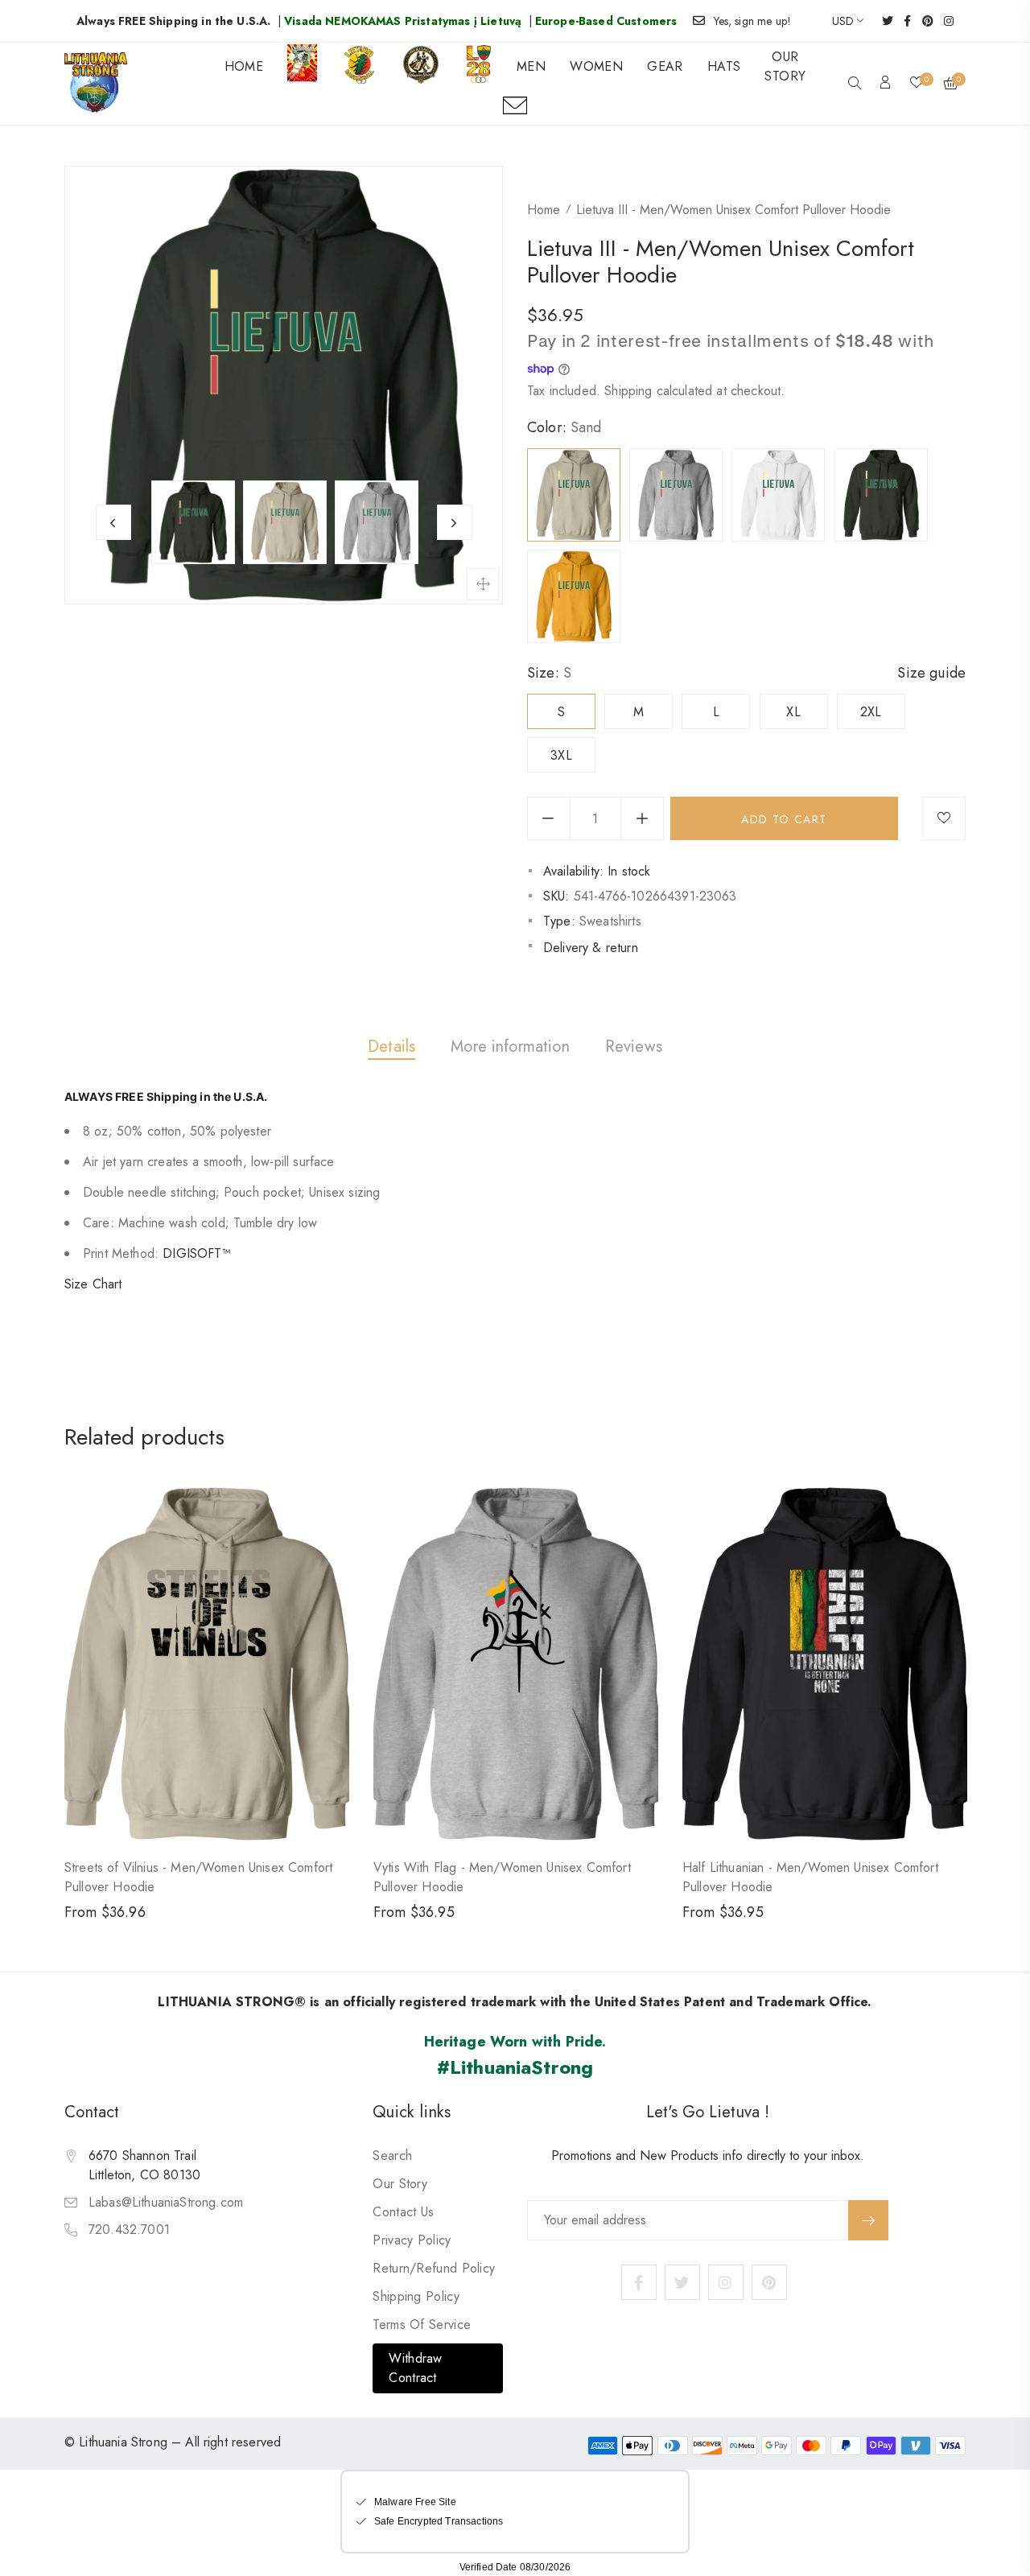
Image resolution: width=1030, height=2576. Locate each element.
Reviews (634, 1047)
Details (391, 1047)
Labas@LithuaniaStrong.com (166, 2202)
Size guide (931, 673)
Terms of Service (422, 2325)
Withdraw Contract (415, 2368)
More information (510, 1047)
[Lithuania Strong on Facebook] (902, 21)
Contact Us (403, 2212)
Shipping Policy (416, 2296)
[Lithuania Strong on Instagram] (943, 21)
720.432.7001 (129, 2230)
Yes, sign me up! (753, 21)
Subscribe (868, 2220)
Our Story (400, 2184)
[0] (917, 84)
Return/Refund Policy (434, 2268)
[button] (855, 84)
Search (392, 2156)
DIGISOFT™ (196, 1253)
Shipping (628, 391)
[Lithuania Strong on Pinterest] (923, 21)
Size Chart (93, 1284)
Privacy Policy (412, 2240)
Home (544, 210)
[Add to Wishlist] (944, 818)
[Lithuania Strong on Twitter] (882, 21)
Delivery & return (591, 948)
